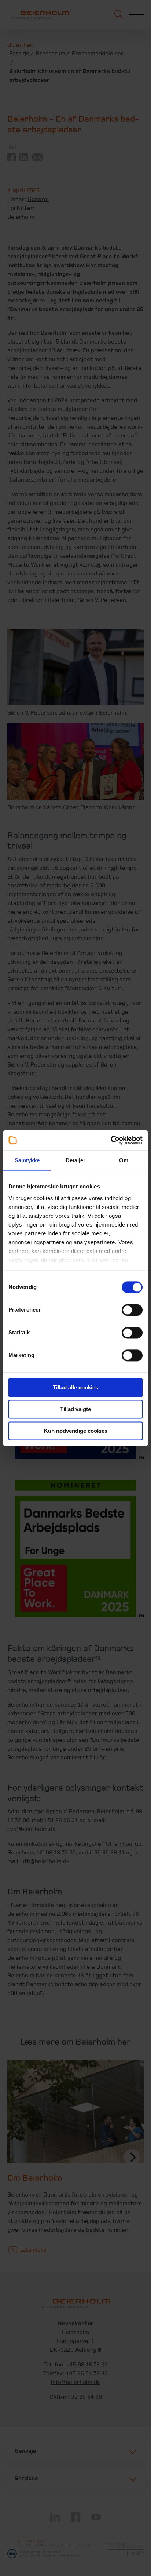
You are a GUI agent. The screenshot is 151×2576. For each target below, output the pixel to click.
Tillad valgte (75, 1409)
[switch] (132, 1310)
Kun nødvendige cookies (76, 1431)
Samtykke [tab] (27, 1160)
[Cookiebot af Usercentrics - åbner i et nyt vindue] (111, 1140)
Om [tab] (124, 1160)
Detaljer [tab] (76, 1160)
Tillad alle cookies (75, 1387)
